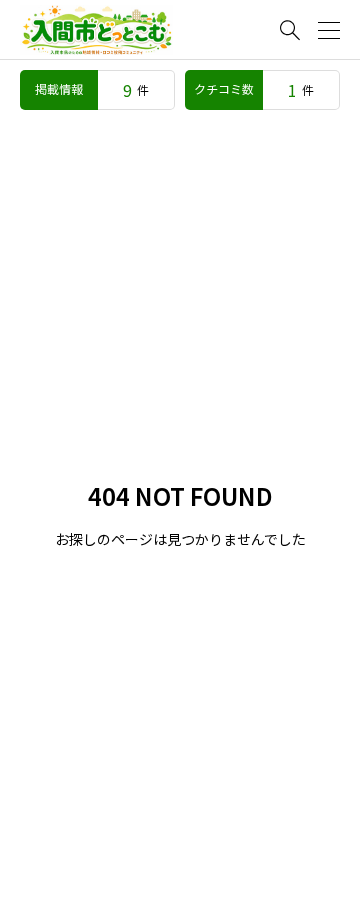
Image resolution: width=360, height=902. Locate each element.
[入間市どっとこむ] (96, 30)
